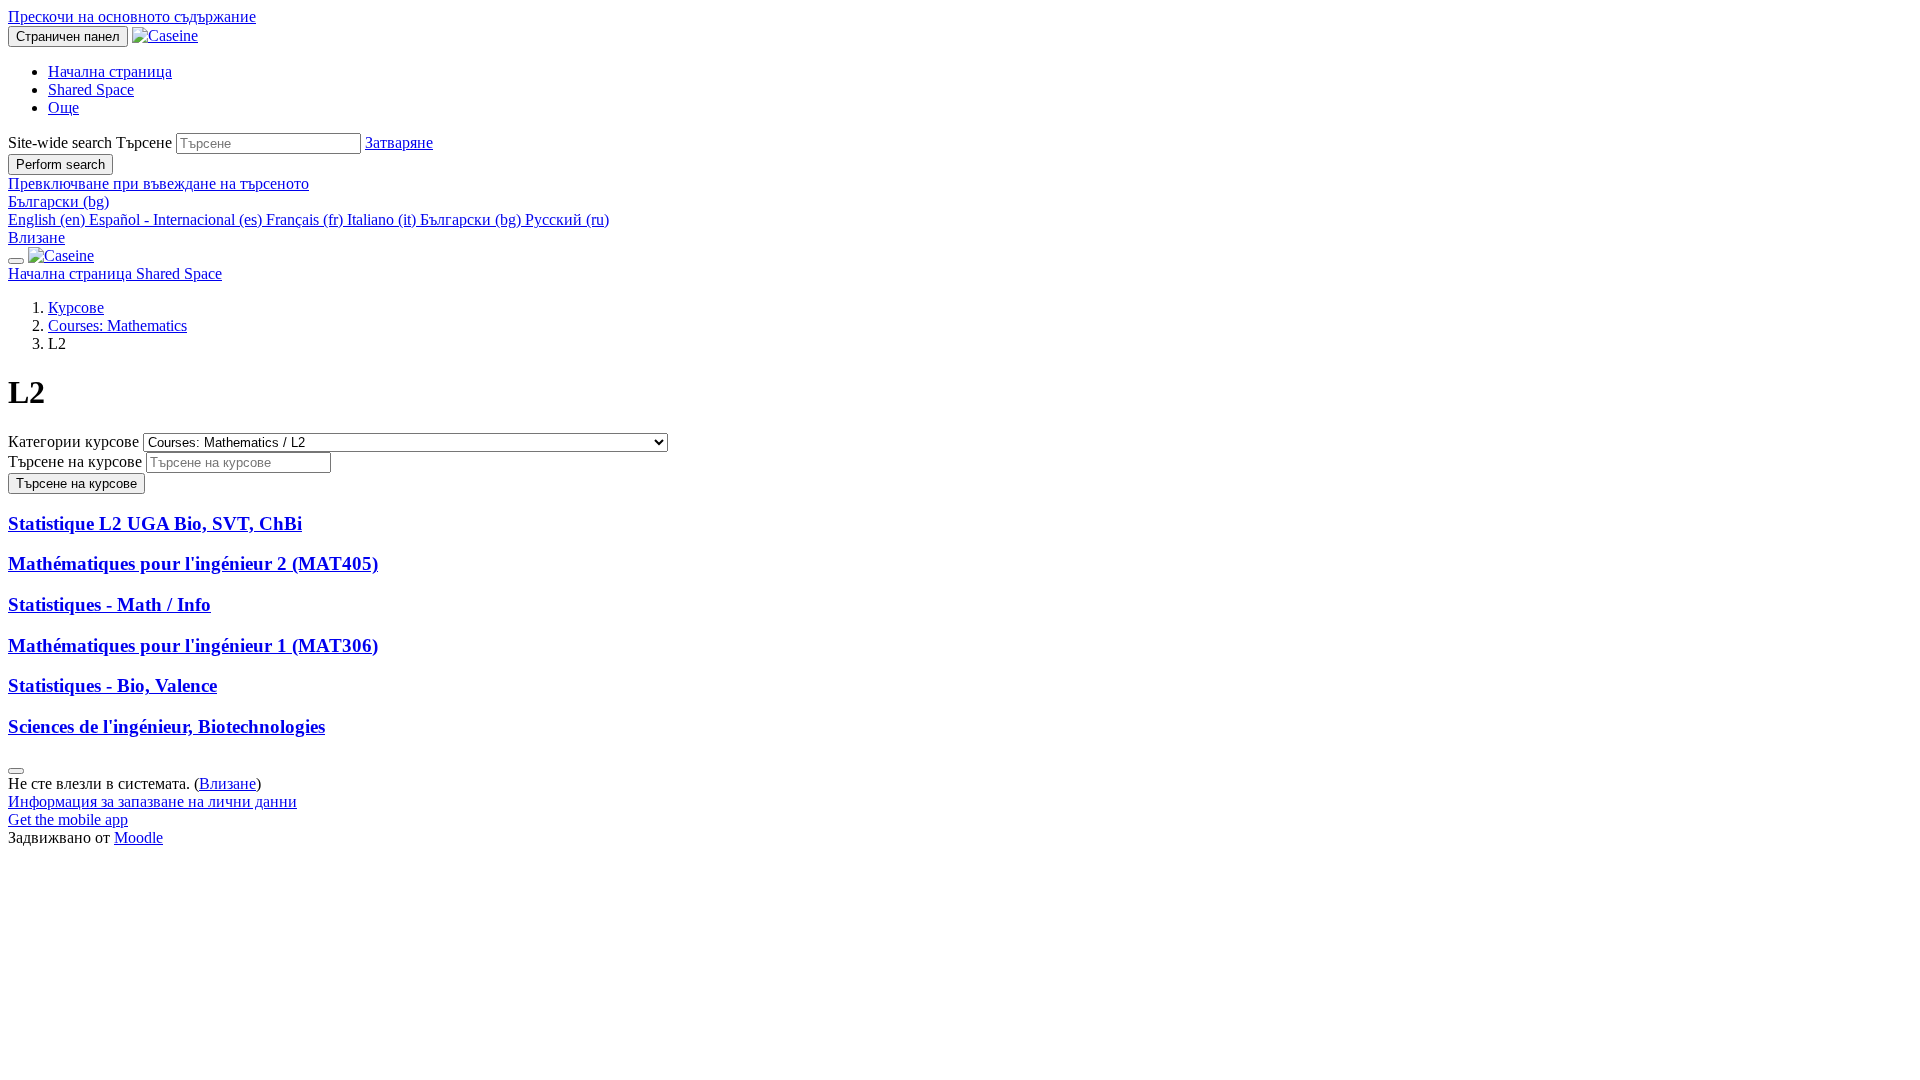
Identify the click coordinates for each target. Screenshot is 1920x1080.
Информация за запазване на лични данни (152, 801)
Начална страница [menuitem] (110, 71)
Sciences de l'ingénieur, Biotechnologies (166, 726)
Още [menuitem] (63, 107)
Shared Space (179, 273)
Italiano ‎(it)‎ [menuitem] (383, 219)
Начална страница (72, 273)
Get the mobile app (68, 819)
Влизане (36, 237)
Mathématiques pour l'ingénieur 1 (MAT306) (193, 645)
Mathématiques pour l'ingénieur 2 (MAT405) (193, 563)
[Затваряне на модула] (16, 261)
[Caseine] (61, 255)
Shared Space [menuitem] (91, 89)
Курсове (76, 307)
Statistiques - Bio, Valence (112, 685)
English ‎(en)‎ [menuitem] (48, 219)
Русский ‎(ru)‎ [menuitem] (567, 219)
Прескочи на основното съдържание (132, 16)
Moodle (138, 837)
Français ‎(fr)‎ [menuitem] (306, 219)
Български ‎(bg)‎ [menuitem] (472, 219)
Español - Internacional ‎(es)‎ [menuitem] (177, 219)
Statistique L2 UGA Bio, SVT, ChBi (155, 523)
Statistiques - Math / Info (109, 604)
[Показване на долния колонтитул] (16, 771)
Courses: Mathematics (117, 325)
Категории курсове (75, 441)
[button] (399, 142)
